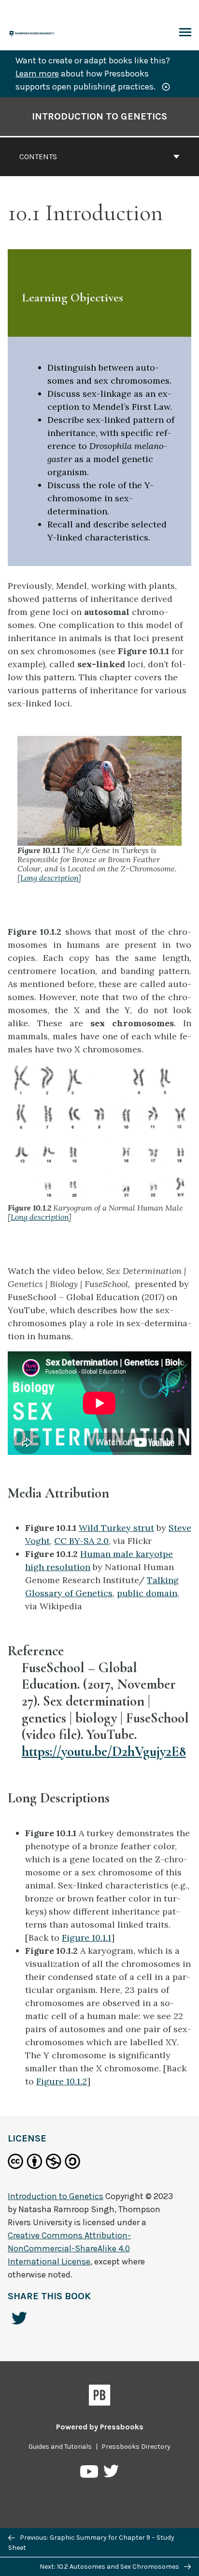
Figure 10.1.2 (62, 2081)
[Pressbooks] (100, 2397)
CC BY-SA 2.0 (81, 1541)
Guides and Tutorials (60, 2447)
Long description (49, 878)
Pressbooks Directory (136, 2447)
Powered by (100, 2427)
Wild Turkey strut (116, 1528)
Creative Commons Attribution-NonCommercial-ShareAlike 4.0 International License (69, 2248)
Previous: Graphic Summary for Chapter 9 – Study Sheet (91, 2543)
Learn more (37, 74)
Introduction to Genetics (99, 116)
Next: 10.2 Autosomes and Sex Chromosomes (110, 2567)
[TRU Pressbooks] (32, 33)
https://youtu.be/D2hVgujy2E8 (104, 1751)
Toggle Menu (185, 33)
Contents (38, 157)
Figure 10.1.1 (86, 1938)
